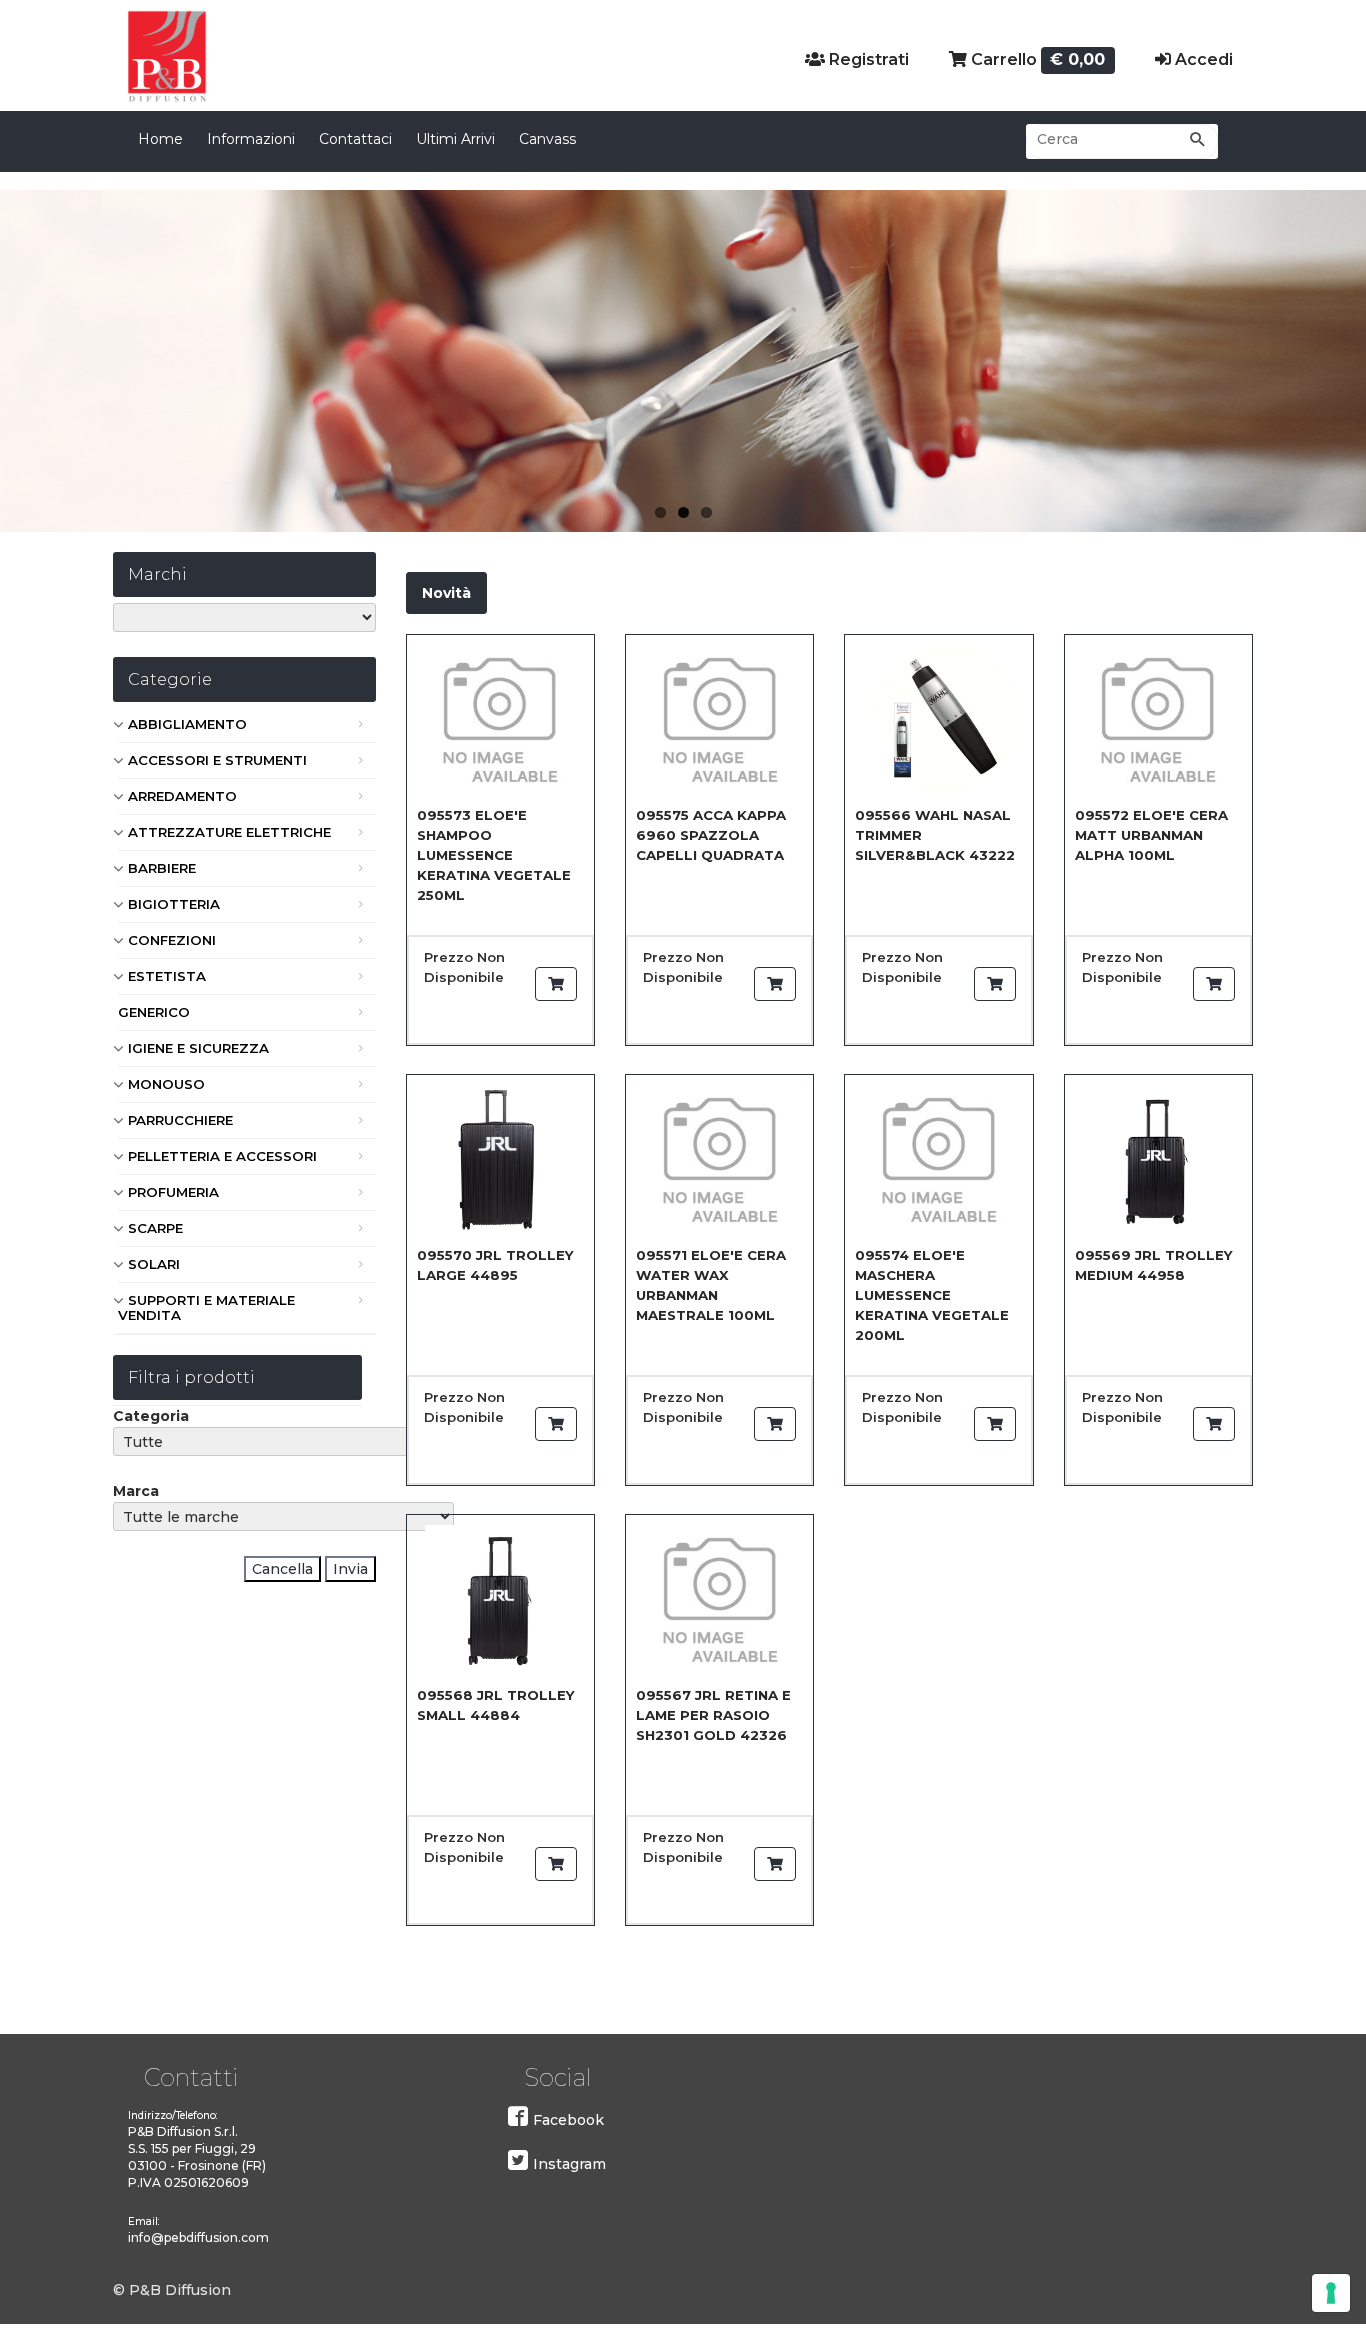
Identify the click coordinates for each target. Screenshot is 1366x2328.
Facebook (568, 2120)
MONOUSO (166, 1084)
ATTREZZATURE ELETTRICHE (229, 832)
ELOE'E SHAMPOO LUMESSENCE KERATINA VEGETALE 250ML (494, 855)
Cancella (282, 1569)
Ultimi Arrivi (455, 139)
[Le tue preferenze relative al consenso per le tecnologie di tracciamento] (1331, 2293)
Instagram (569, 2164)
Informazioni (251, 139)
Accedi (1202, 59)
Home (160, 139)
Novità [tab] (446, 593)
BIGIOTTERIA (174, 904)
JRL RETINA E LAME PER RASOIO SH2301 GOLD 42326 (713, 1715)
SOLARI (154, 1264)
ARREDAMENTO (182, 796)
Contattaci (355, 139)
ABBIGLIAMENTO (187, 724)
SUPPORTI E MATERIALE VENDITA (206, 1307)
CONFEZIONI (172, 940)
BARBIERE (162, 868)
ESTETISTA (167, 976)
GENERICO (154, 1012)
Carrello (1036, 59)
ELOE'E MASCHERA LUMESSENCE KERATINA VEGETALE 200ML (932, 1295)
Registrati (867, 59)
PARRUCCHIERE (180, 1120)
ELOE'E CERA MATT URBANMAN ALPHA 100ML (1151, 835)
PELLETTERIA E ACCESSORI (222, 1156)
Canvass (547, 139)
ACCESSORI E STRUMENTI (217, 760)
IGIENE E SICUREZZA (198, 1048)
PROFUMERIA (173, 1192)
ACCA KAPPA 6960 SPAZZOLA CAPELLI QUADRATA (711, 835)
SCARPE (155, 1228)
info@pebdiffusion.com (198, 2237)
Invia (350, 1569)
